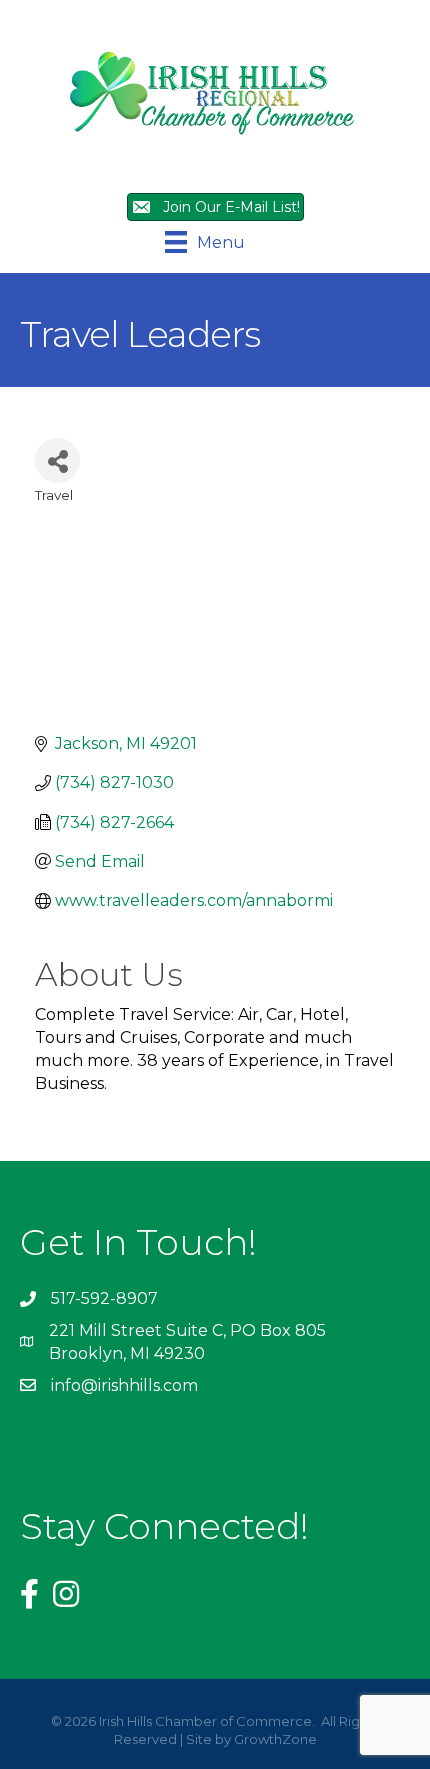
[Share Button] (57, 460)
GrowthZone (275, 1739)
